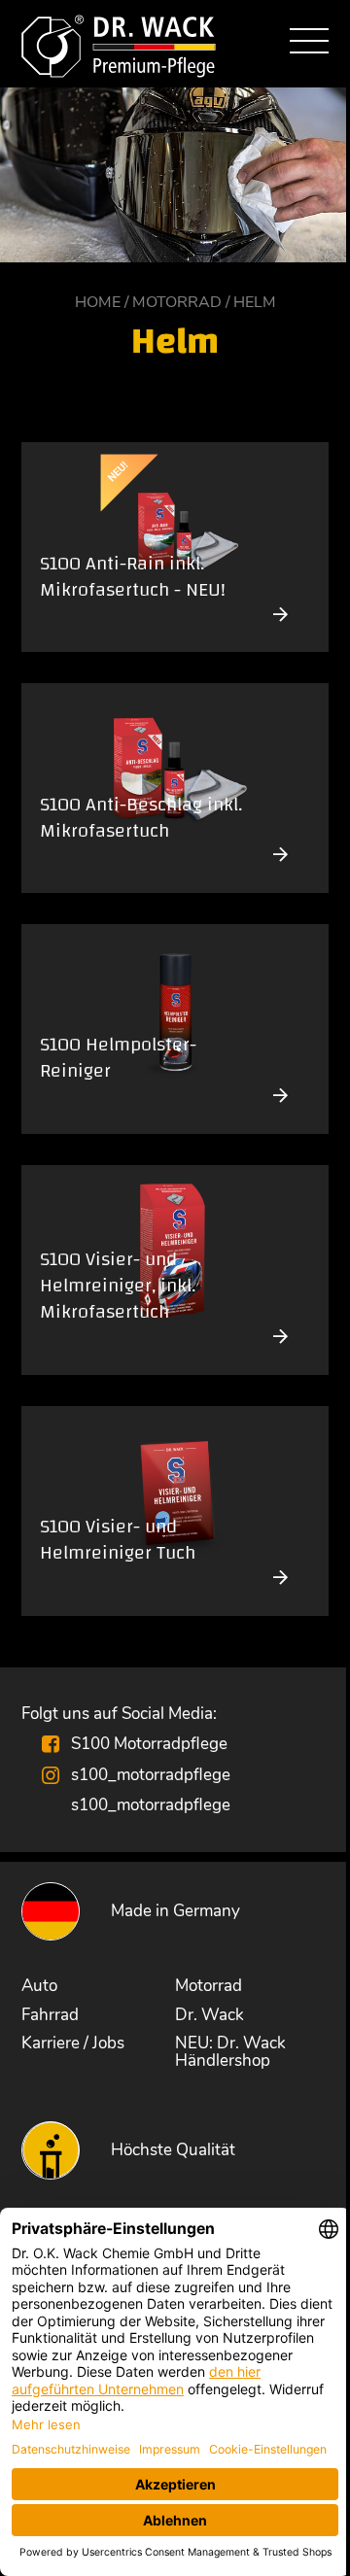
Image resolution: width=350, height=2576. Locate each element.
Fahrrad (50, 2014)
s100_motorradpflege (151, 1774)
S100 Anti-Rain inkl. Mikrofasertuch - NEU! (133, 579)
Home (98, 302)
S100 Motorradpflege (149, 1743)
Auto (39, 1985)
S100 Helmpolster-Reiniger (118, 1060)
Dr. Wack (210, 2014)
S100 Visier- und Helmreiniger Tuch (118, 1542)
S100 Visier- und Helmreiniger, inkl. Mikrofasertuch (118, 1288)
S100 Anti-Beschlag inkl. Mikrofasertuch (141, 820)
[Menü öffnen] (309, 44)
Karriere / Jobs (73, 2043)
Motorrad (177, 302)
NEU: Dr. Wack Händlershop (230, 2051)
